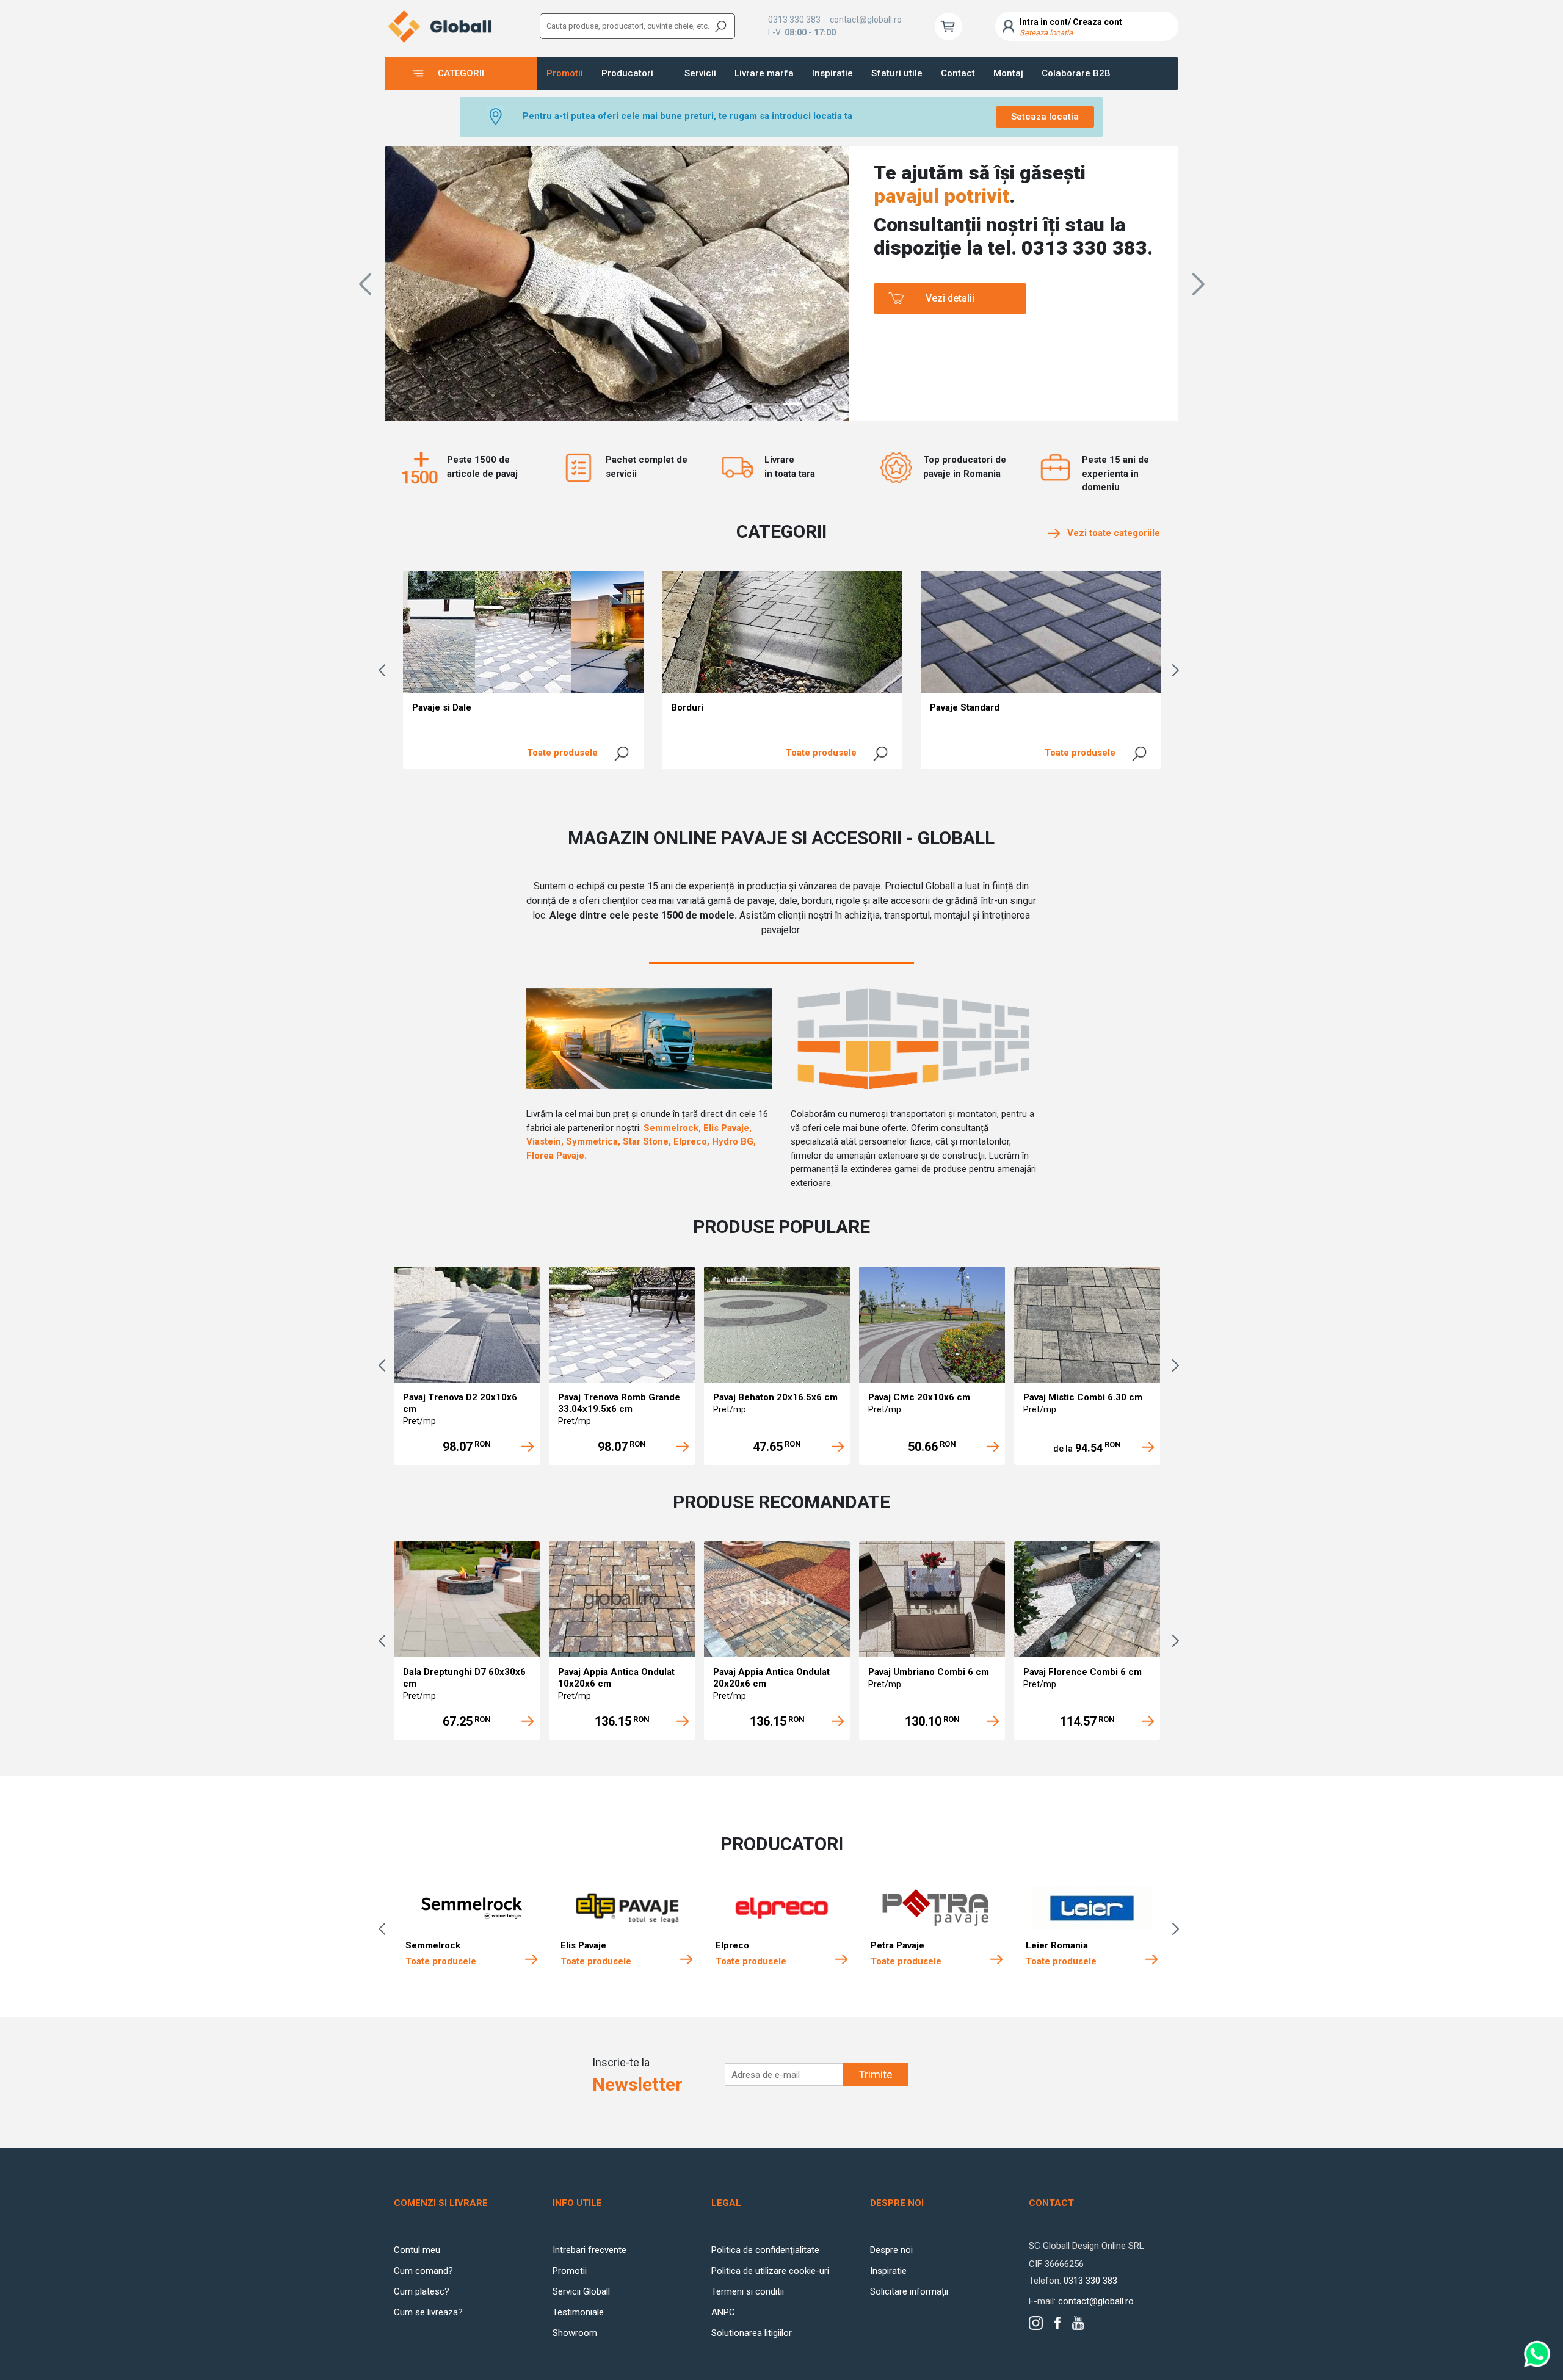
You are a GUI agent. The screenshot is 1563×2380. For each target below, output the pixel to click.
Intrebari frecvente (589, 2250)
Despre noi (891, 2250)
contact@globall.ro (866, 20)
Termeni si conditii (748, 2291)
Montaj (1008, 73)
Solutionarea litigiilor (752, 2333)
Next (1178, 670)
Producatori (627, 73)
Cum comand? (423, 2271)
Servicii (700, 73)
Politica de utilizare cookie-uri (770, 2271)
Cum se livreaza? (428, 2312)
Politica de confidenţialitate (765, 2250)
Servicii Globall (581, 2291)
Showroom (575, 2333)
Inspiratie (832, 73)
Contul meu (417, 2250)
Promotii (565, 73)
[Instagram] (1036, 2323)
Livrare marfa (764, 73)
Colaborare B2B (1076, 73)
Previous (385, 670)
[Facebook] (1057, 2323)
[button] (365, 284)
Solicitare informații (909, 2291)
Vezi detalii (950, 298)
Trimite (876, 2074)
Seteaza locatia (1045, 117)
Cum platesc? (422, 2291)
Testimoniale (578, 2312)
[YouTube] (1078, 2323)
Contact (958, 73)
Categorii (461, 73)
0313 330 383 (794, 20)
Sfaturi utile (897, 73)
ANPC (723, 2312)
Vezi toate (1110, 533)
